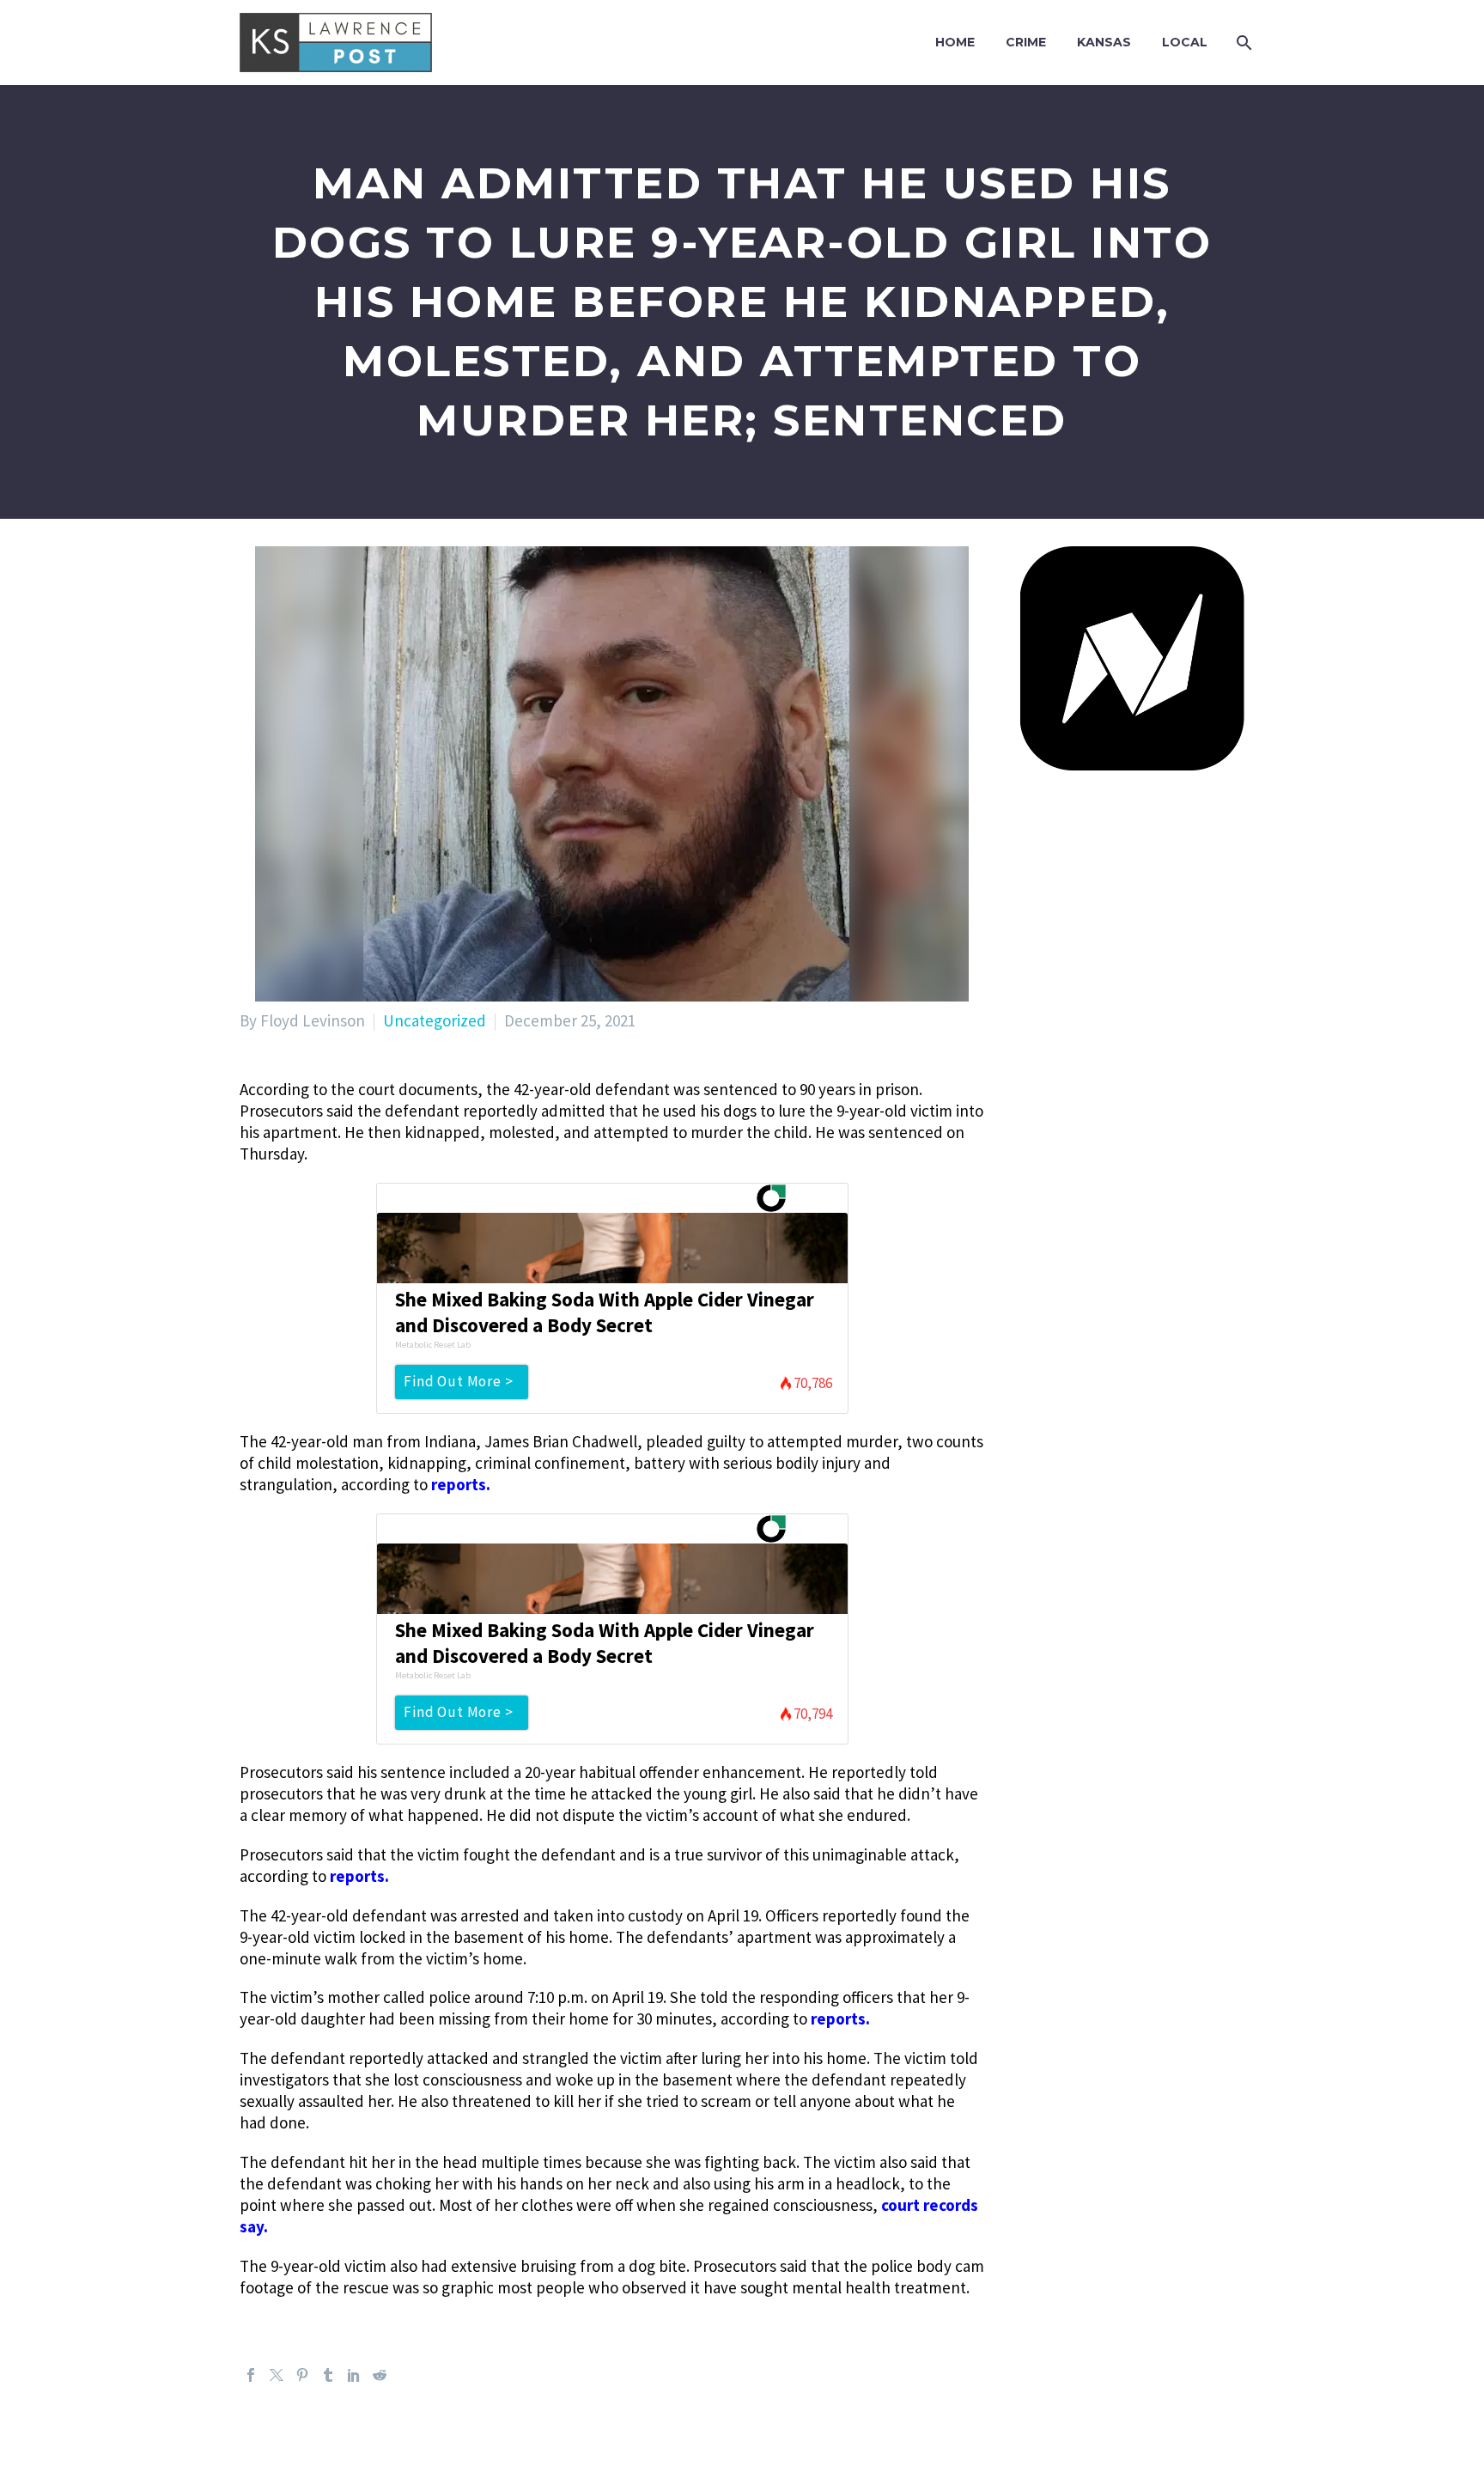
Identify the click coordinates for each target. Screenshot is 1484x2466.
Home (955, 42)
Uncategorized (435, 1020)
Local (1185, 42)
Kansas (1104, 42)
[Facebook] (251, 2375)
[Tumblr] (328, 2375)
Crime (1026, 42)
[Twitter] (277, 2375)
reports (459, 1484)
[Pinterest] (302, 2375)
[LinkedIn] (354, 2375)
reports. (840, 2018)
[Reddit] (380, 2375)
